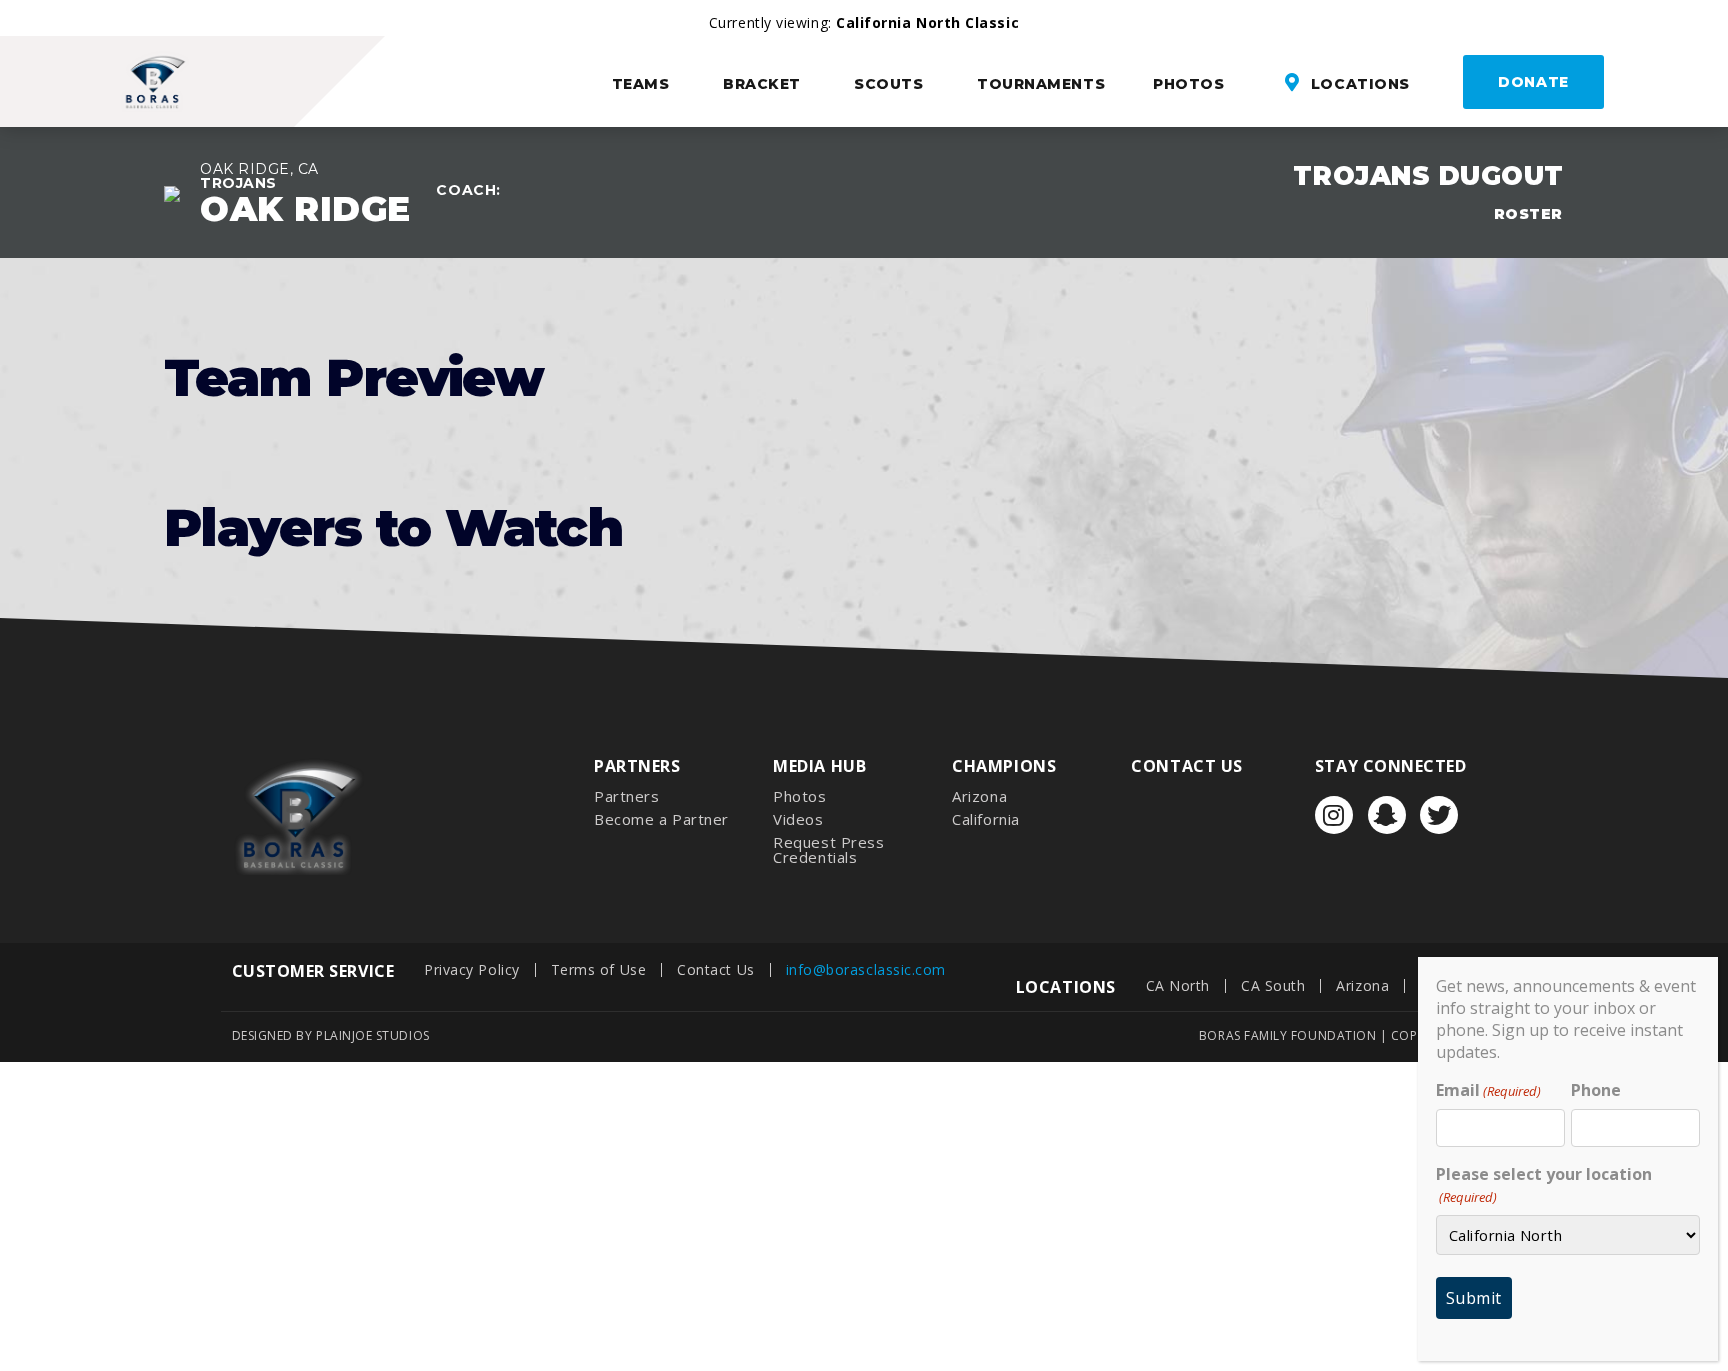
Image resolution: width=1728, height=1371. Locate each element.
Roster (1528, 214)
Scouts (888, 84)
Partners (626, 796)
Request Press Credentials (828, 849)
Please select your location (1544, 1184)
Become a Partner (661, 819)
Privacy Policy (472, 969)
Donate (1533, 82)
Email (1488, 1090)
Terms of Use (598, 969)
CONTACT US (1186, 766)
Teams (641, 84)
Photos (1188, 84)
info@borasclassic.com (866, 969)
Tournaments (1041, 84)
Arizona (979, 796)
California (985, 819)
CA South (1273, 985)
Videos (798, 819)
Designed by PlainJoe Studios (331, 1035)
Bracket (762, 84)
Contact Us (715, 969)
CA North (1178, 985)
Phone (1596, 1090)
